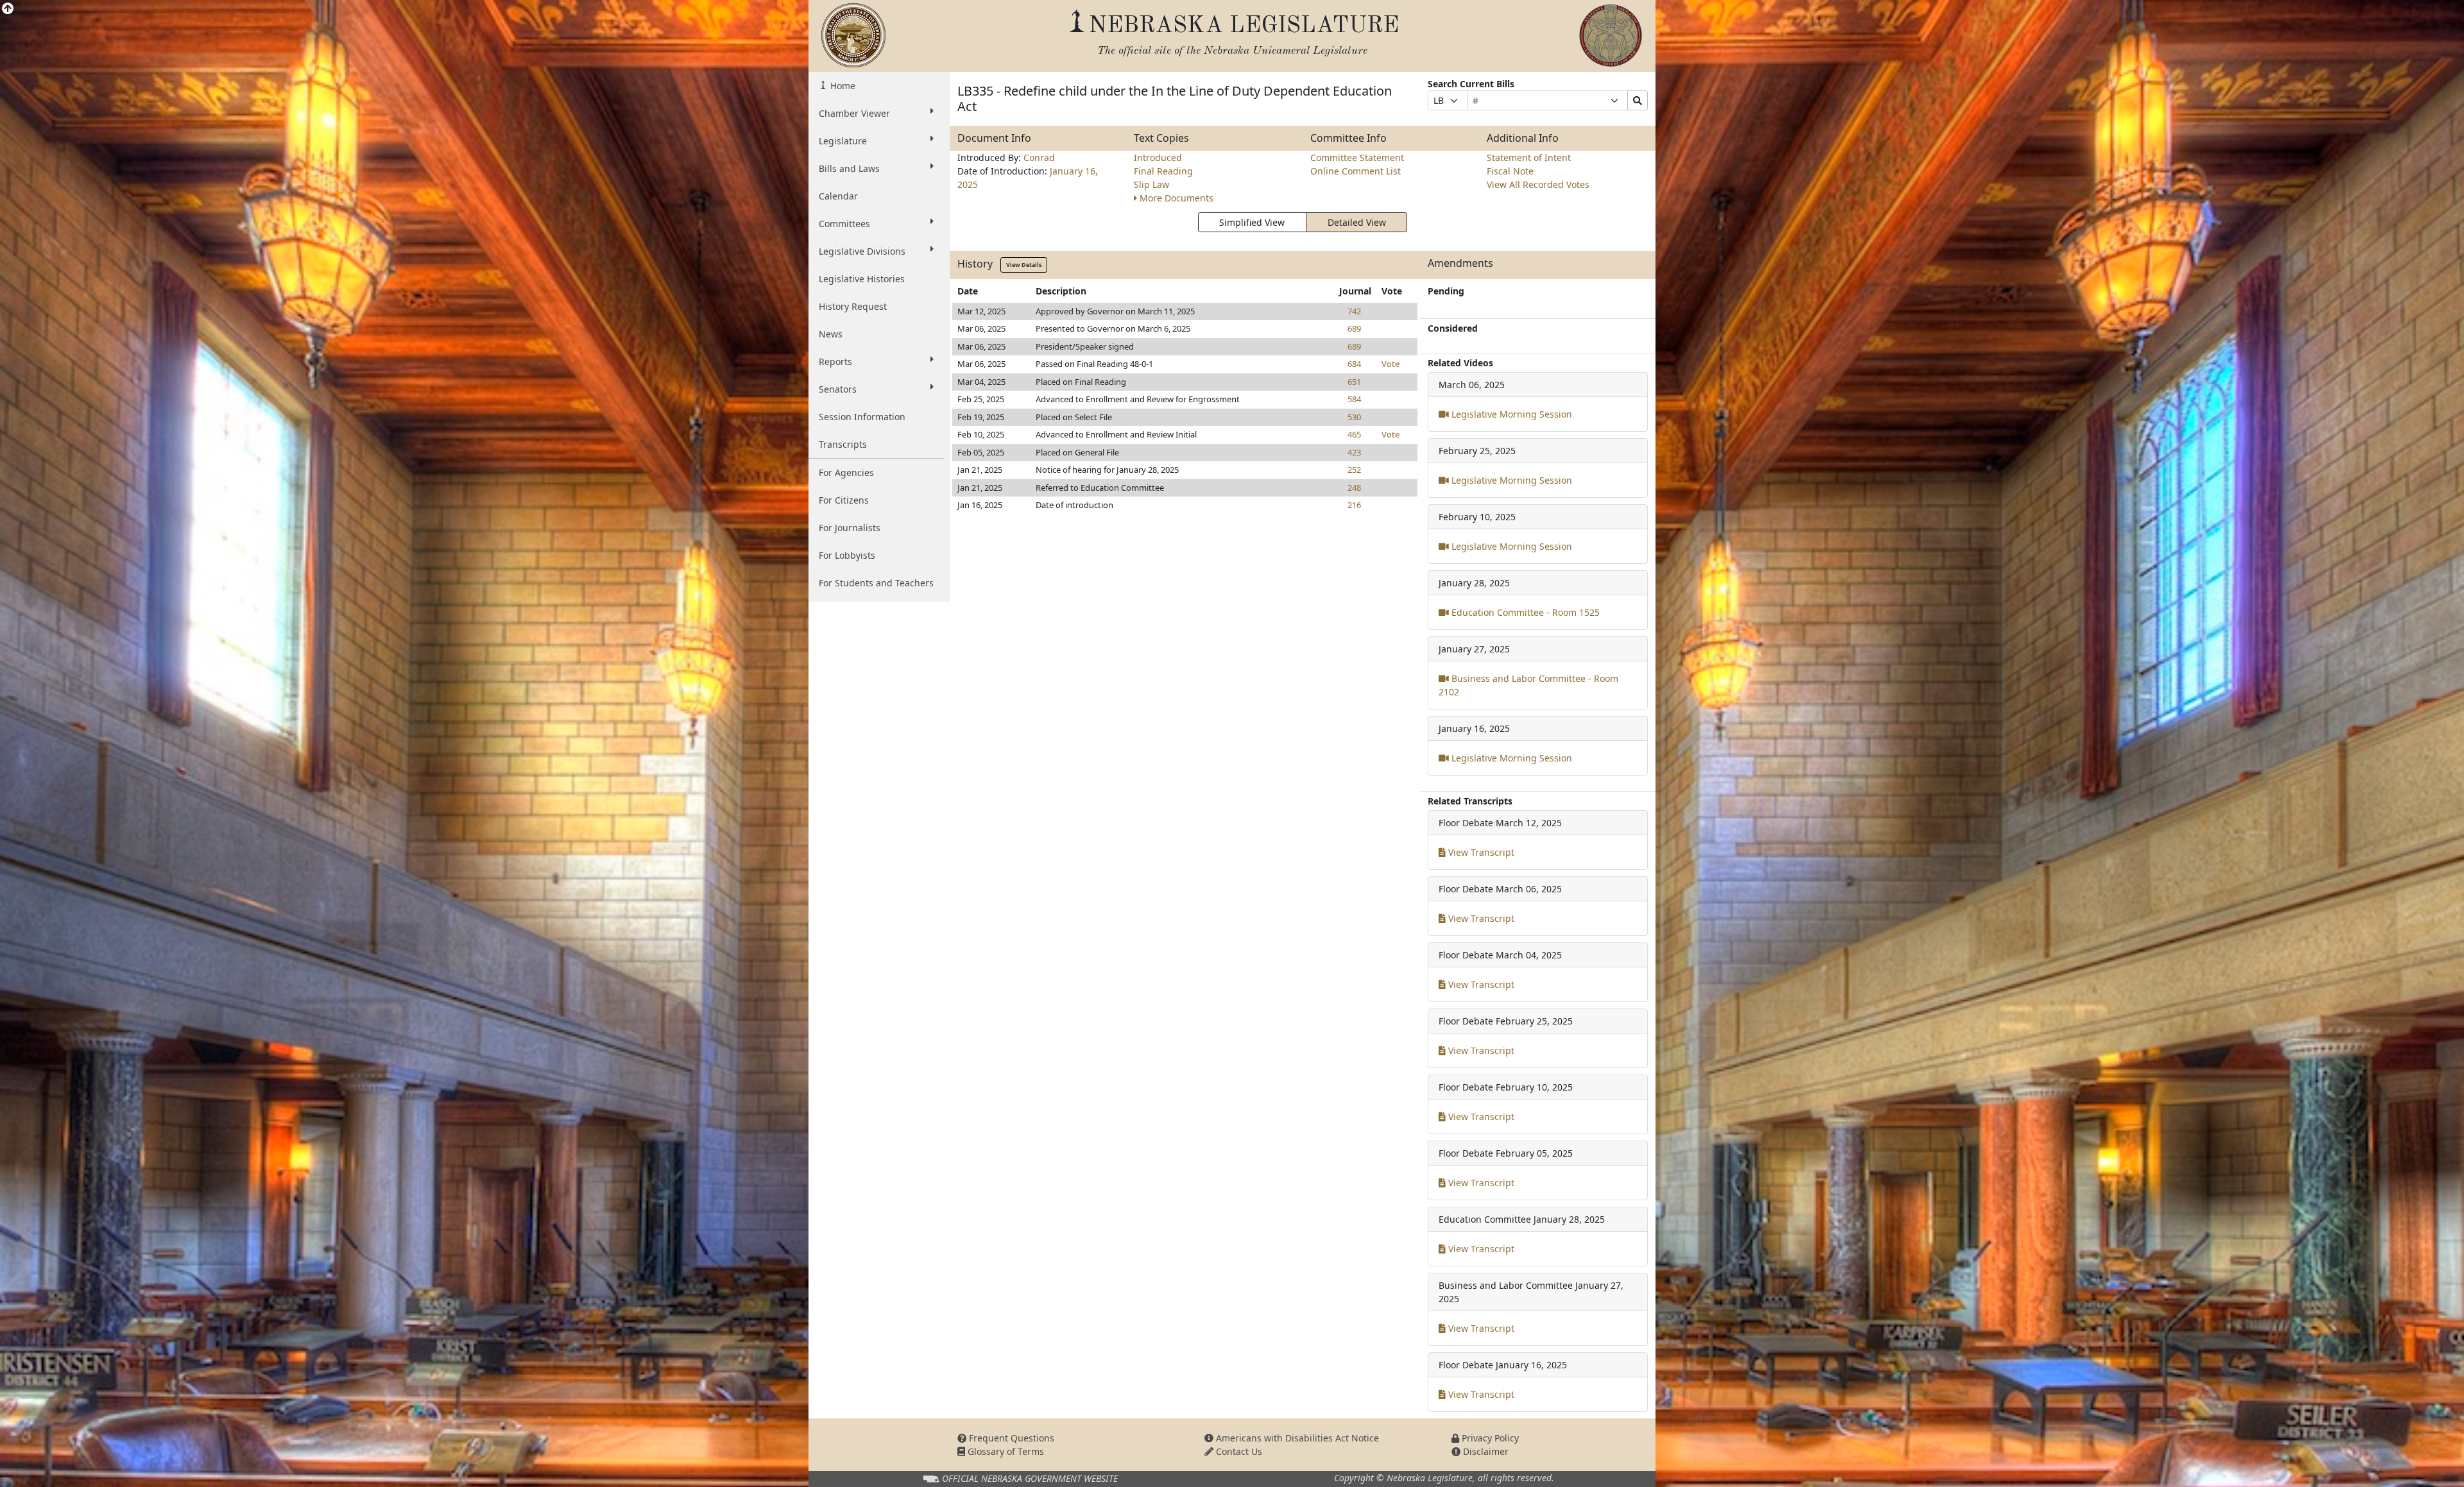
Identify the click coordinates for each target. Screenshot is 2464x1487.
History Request (853, 306)
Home (842, 86)
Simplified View (1252, 222)
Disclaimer (1484, 1451)
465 (1354, 434)
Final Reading (1163, 171)
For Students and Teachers (876, 583)
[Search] (1638, 100)
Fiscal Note (1510, 171)
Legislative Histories (862, 279)
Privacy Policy (1489, 1438)
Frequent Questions (1010, 1438)
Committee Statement (1357, 157)
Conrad (1039, 157)
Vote (1390, 364)
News (831, 334)
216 (1354, 505)
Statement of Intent (1529, 157)
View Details (1024, 265)
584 (1354, 399)
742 (1354, 311)
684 (1354, 364)
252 (1354, 470)
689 (1354, 328)
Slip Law (1151, 184)
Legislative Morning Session (1510, 414)
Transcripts (843, 444)
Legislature (843, 141)
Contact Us (1238, 1451)
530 (1354, 417)
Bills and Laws (849, 168)
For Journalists (850, 528)
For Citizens (844, 500)
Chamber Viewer (854, 113)
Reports (835, 361)
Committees (844, 224)
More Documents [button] (1176, 198)
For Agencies (846, 472)
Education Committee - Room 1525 (1524, 612)
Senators (838, 389)
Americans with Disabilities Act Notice (1296, 1438)
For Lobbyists (847, 555)
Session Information (862, 417)
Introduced (1158, 157)
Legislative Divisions (862, 251)
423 (1354, 452)
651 (1354, 382)
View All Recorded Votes (1538, 184)
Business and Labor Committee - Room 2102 (1528, 685)
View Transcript (1480, 852)
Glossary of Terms (1005, 1451)
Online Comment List (1356, 171)
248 (1354, 488)
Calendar (838, 196)
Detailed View (1357, 222)
